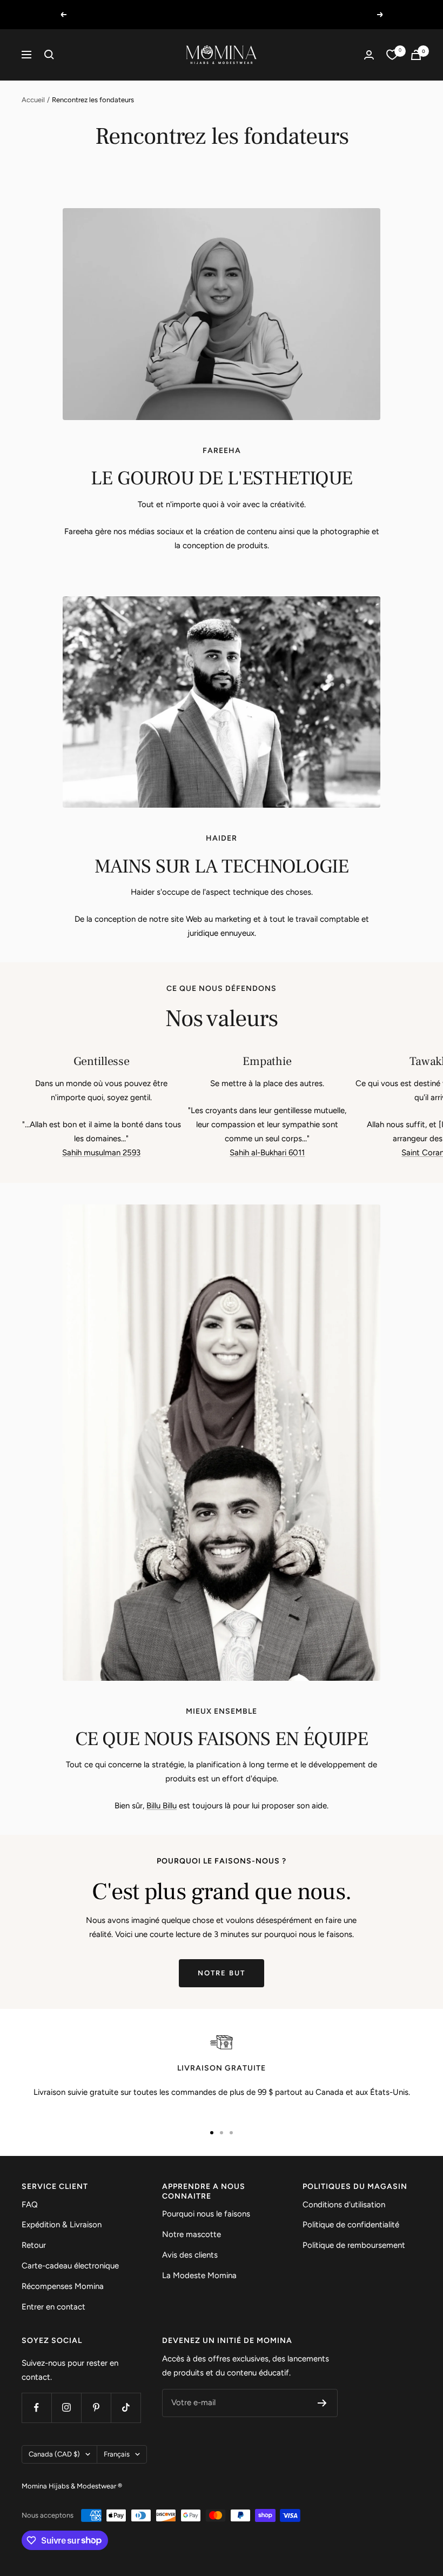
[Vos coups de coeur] (392, 55)
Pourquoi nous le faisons (206, 2214)
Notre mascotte (192, 2234)
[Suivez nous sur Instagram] (66, 2408)
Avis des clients (190, 2255)
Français (117, 2454)
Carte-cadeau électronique (70, 2266)
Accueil (33, 100)
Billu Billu (162, 1806)
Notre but (222, 1973)
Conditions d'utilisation (344, 2205)
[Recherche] (49, 55)
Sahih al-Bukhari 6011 (267, 1153)
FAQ (30, 2205)
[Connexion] (369, 55)
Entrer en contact (53, 2307)
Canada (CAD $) (54, 2454)
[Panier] (416, 55)
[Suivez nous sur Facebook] (36, 2408)
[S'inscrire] (322, 2403)
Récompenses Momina (63, 2286)
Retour (34, 2245)
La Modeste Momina (199, 2275)
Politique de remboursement (354, 2245)
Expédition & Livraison (62, 2225)
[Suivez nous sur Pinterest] (96, 2408)
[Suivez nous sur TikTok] (126, 2408)
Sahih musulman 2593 (101, 1153)
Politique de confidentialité (351, 2225)
